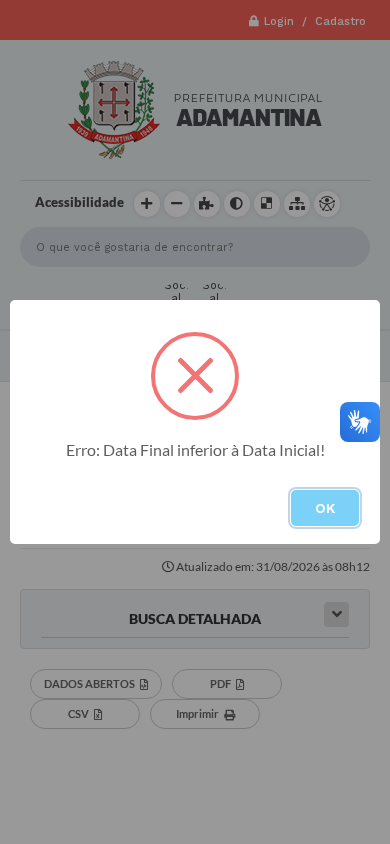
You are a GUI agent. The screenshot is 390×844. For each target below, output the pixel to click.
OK (325, 508)
